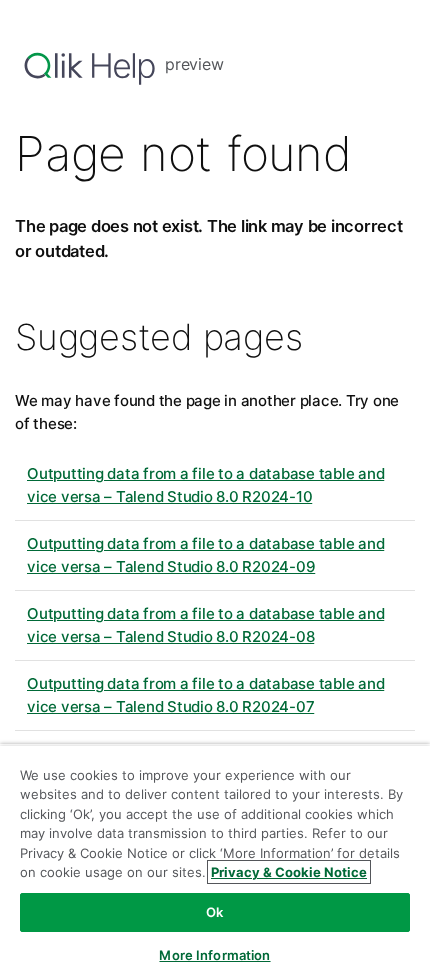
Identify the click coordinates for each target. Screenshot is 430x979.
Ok (214, 912)
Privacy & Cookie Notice (289, 872)
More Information (214, 955)
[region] (215, 861)
